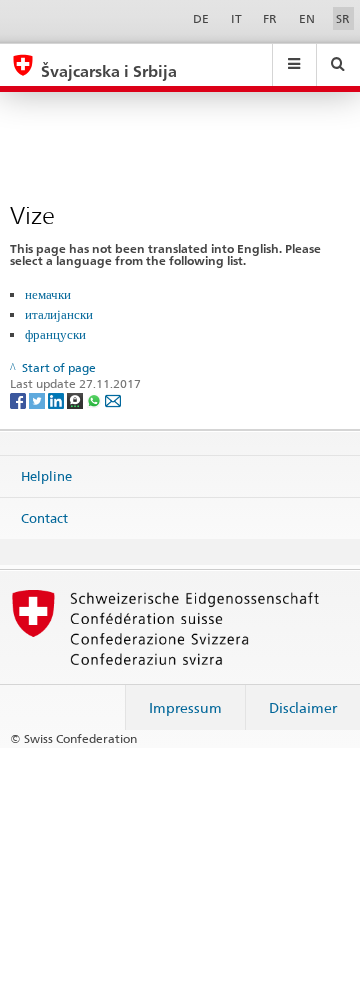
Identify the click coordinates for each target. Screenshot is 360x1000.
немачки (48, 294)
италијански (59, 314)
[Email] (113, 399)
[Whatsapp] (95, 399)
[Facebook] (19, 399)
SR (343, 18)
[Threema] (76, 399)
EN (307, 18)
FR (270, 18)
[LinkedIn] (57, 399)
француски (55, 334)
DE (201, 18)
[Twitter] (38, 399)
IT (236, 18)
